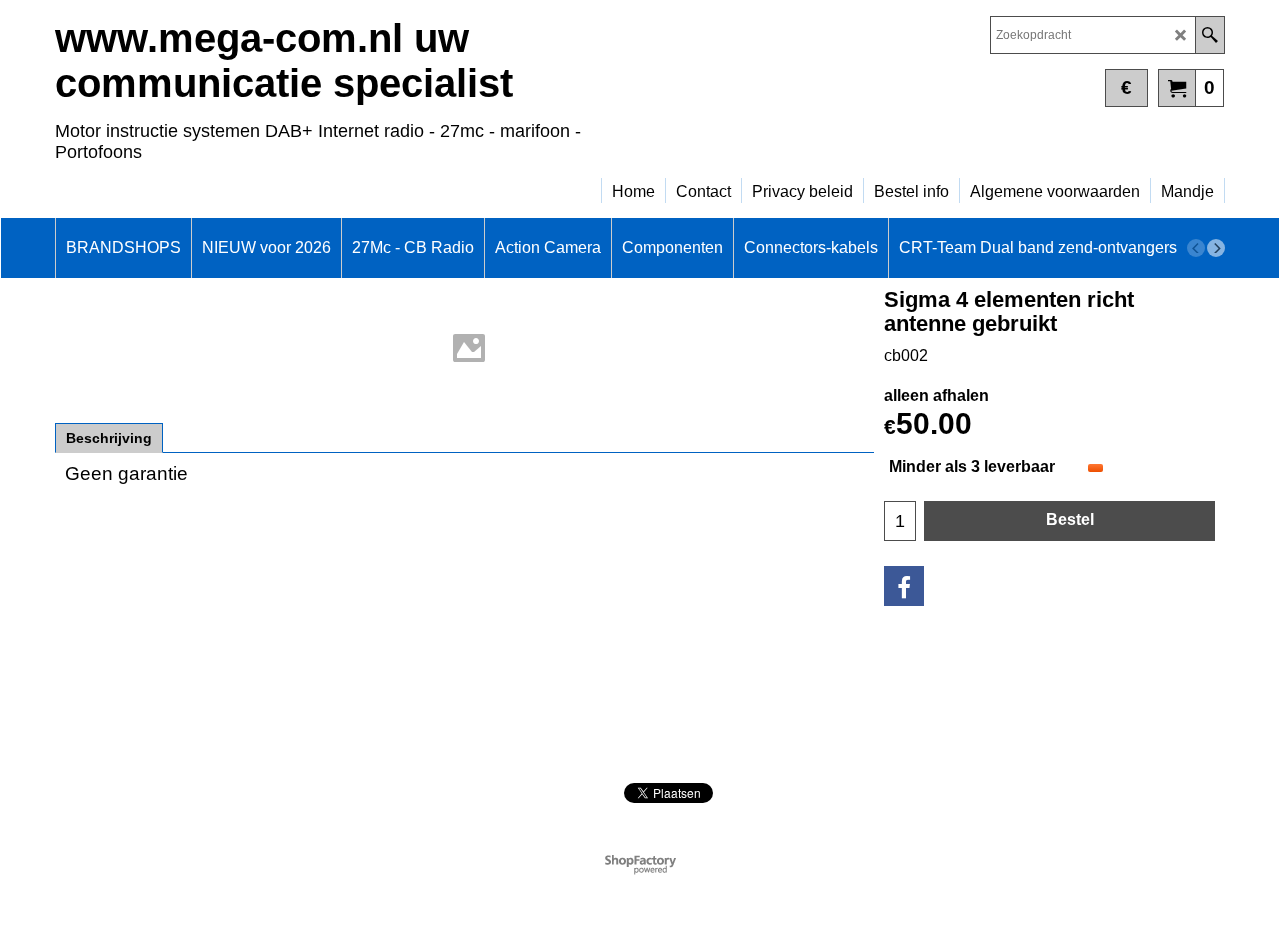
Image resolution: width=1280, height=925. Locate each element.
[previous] (1196, 248)
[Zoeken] (1209, 35)
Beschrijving (109, 438)
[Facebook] (904, 586)
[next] (1216, 248)
